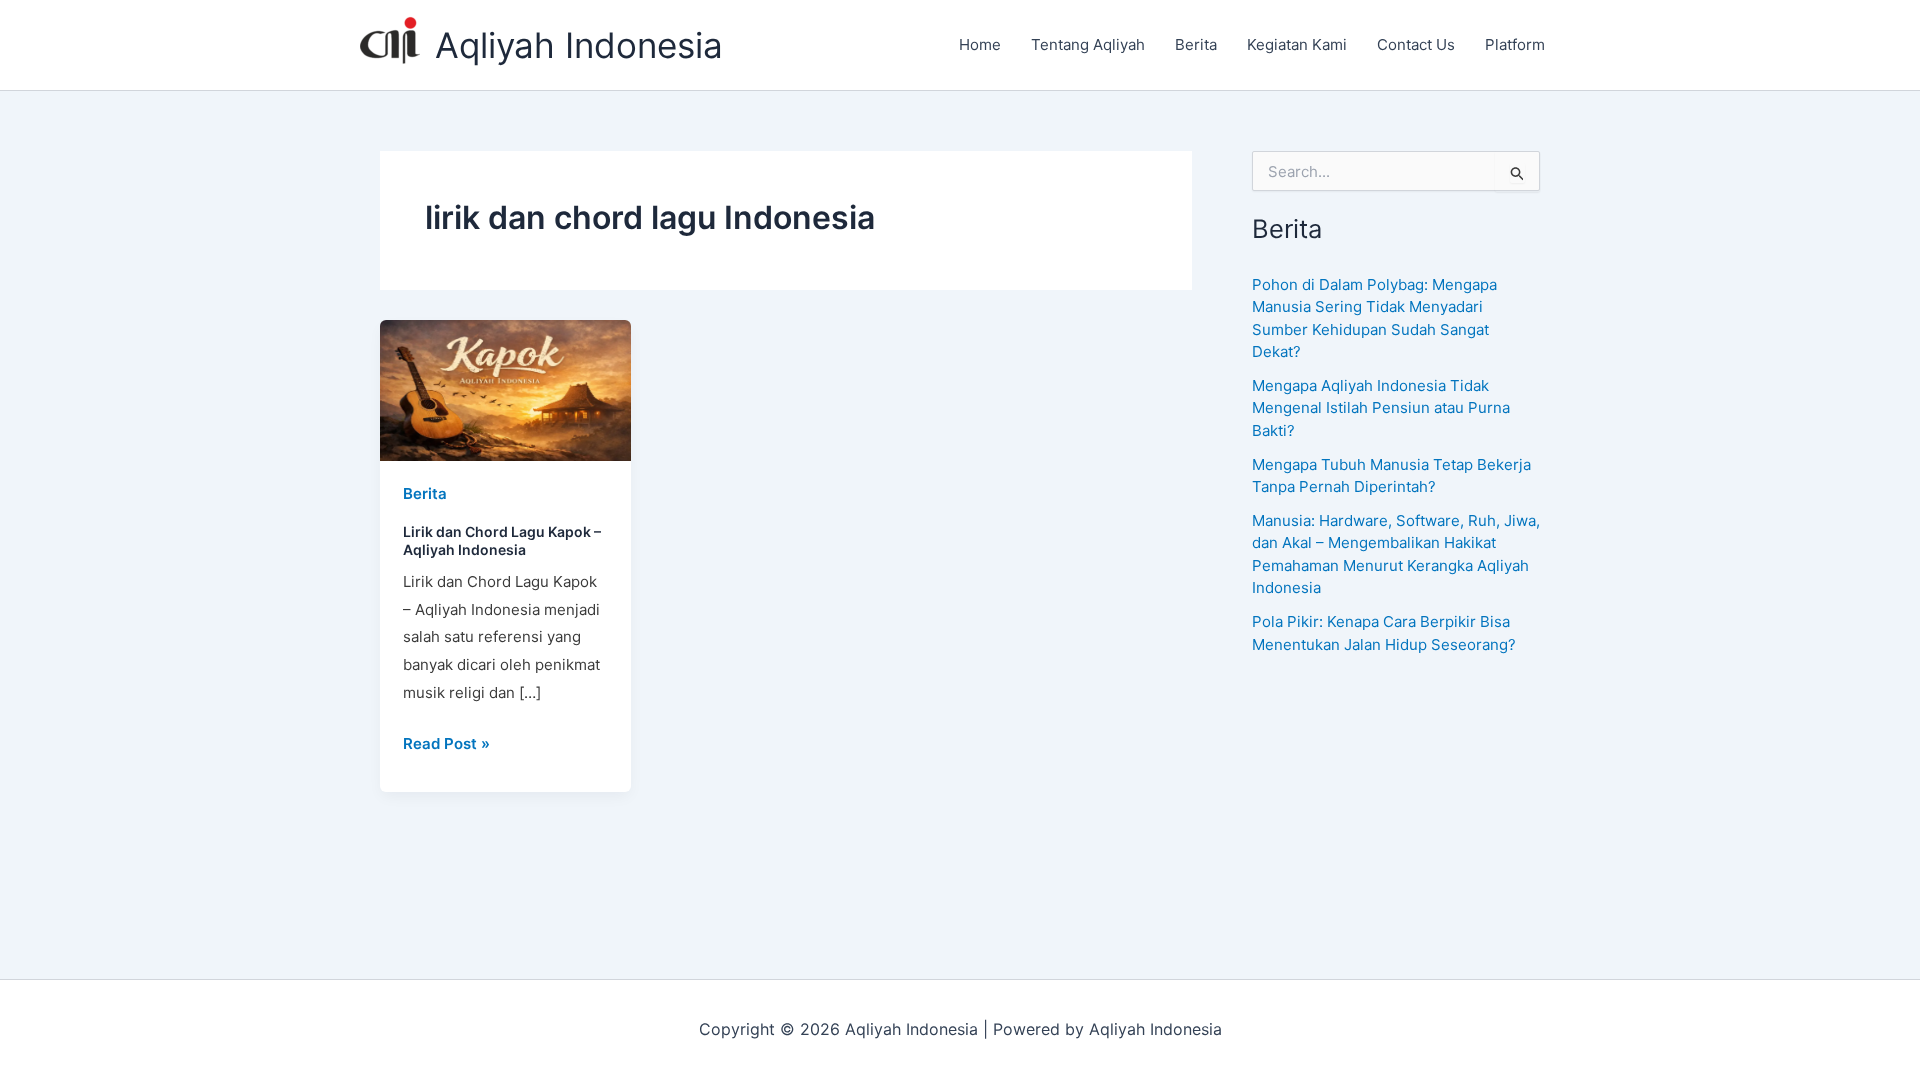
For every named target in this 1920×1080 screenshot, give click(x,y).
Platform (1515, 44)
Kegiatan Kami (1297, 44)
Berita (1196, 44)
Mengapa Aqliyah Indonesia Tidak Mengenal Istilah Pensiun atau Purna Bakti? (1381, 408)
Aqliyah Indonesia (579, 45)
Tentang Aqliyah (1088, 44)
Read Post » (446, 741)
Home (980, 44)
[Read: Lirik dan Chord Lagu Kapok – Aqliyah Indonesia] (505, 388)
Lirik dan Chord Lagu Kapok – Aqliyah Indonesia (502, 540)
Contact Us (1416, 44)
